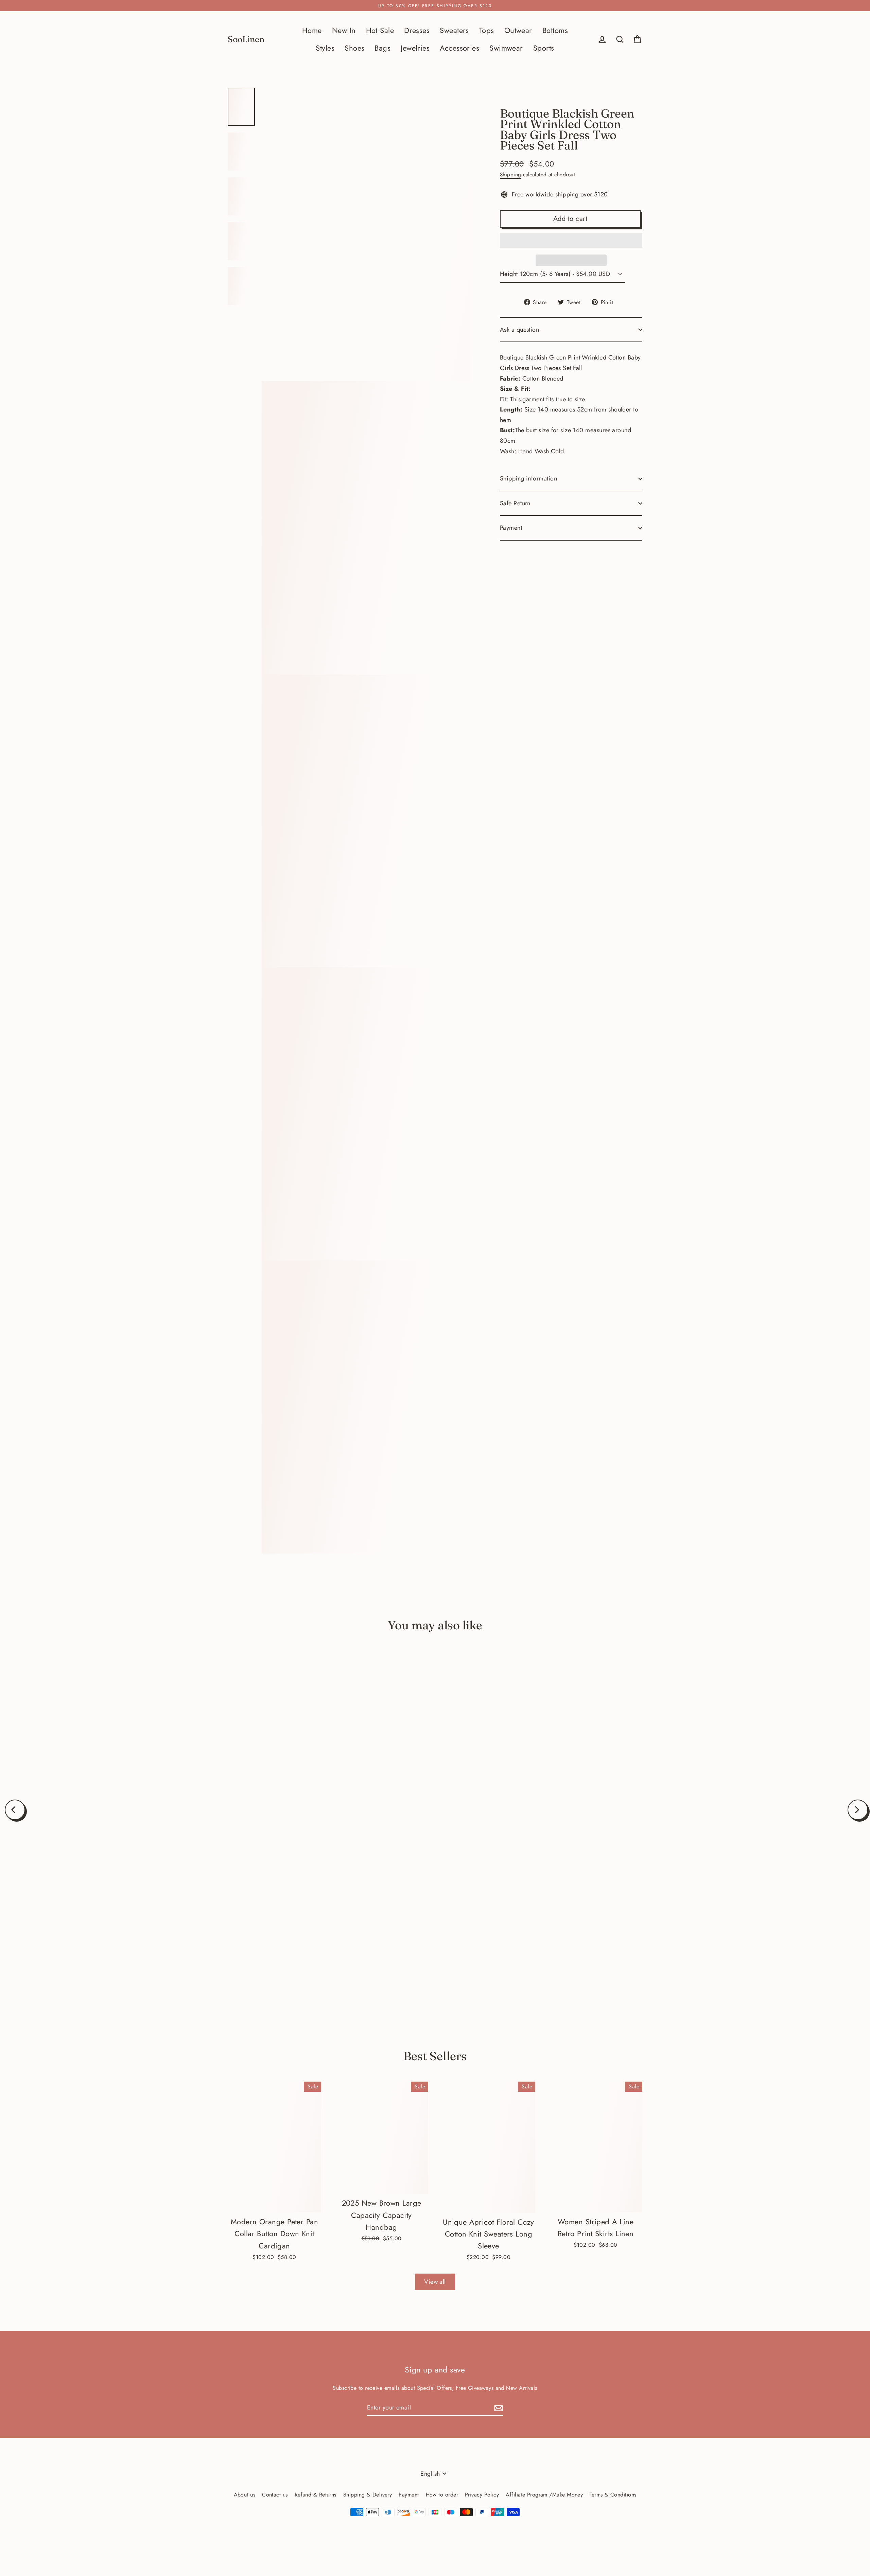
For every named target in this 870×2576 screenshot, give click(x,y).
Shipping (511, 175)
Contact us (275, 2495)
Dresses (417, 30)
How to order (442, 2495)
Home (312, 30)
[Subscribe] (498, 2408)
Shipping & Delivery (368, 2495)
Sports (544, 48)
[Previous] (15, 1810)
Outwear (518, 30)
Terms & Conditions (613, 2495)
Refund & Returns (316, 2495)
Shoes (354, 48)
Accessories (459, 48)
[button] (571, 240)
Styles (325, 48)
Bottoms (555, 30)
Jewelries (415, 48)
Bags (382, 48)
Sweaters (454, 30)
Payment (511, 528)
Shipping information (528, 478)
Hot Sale (380, 30)
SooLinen (246, 39)
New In (344, 30)
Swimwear (506, 48)
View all (435, 2282)
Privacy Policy (482, 2495)
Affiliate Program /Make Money (544, 2495)
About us (245, 2495)
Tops (487, 30)
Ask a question (519, 330)
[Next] (858, 1810)
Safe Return (515, 503)
